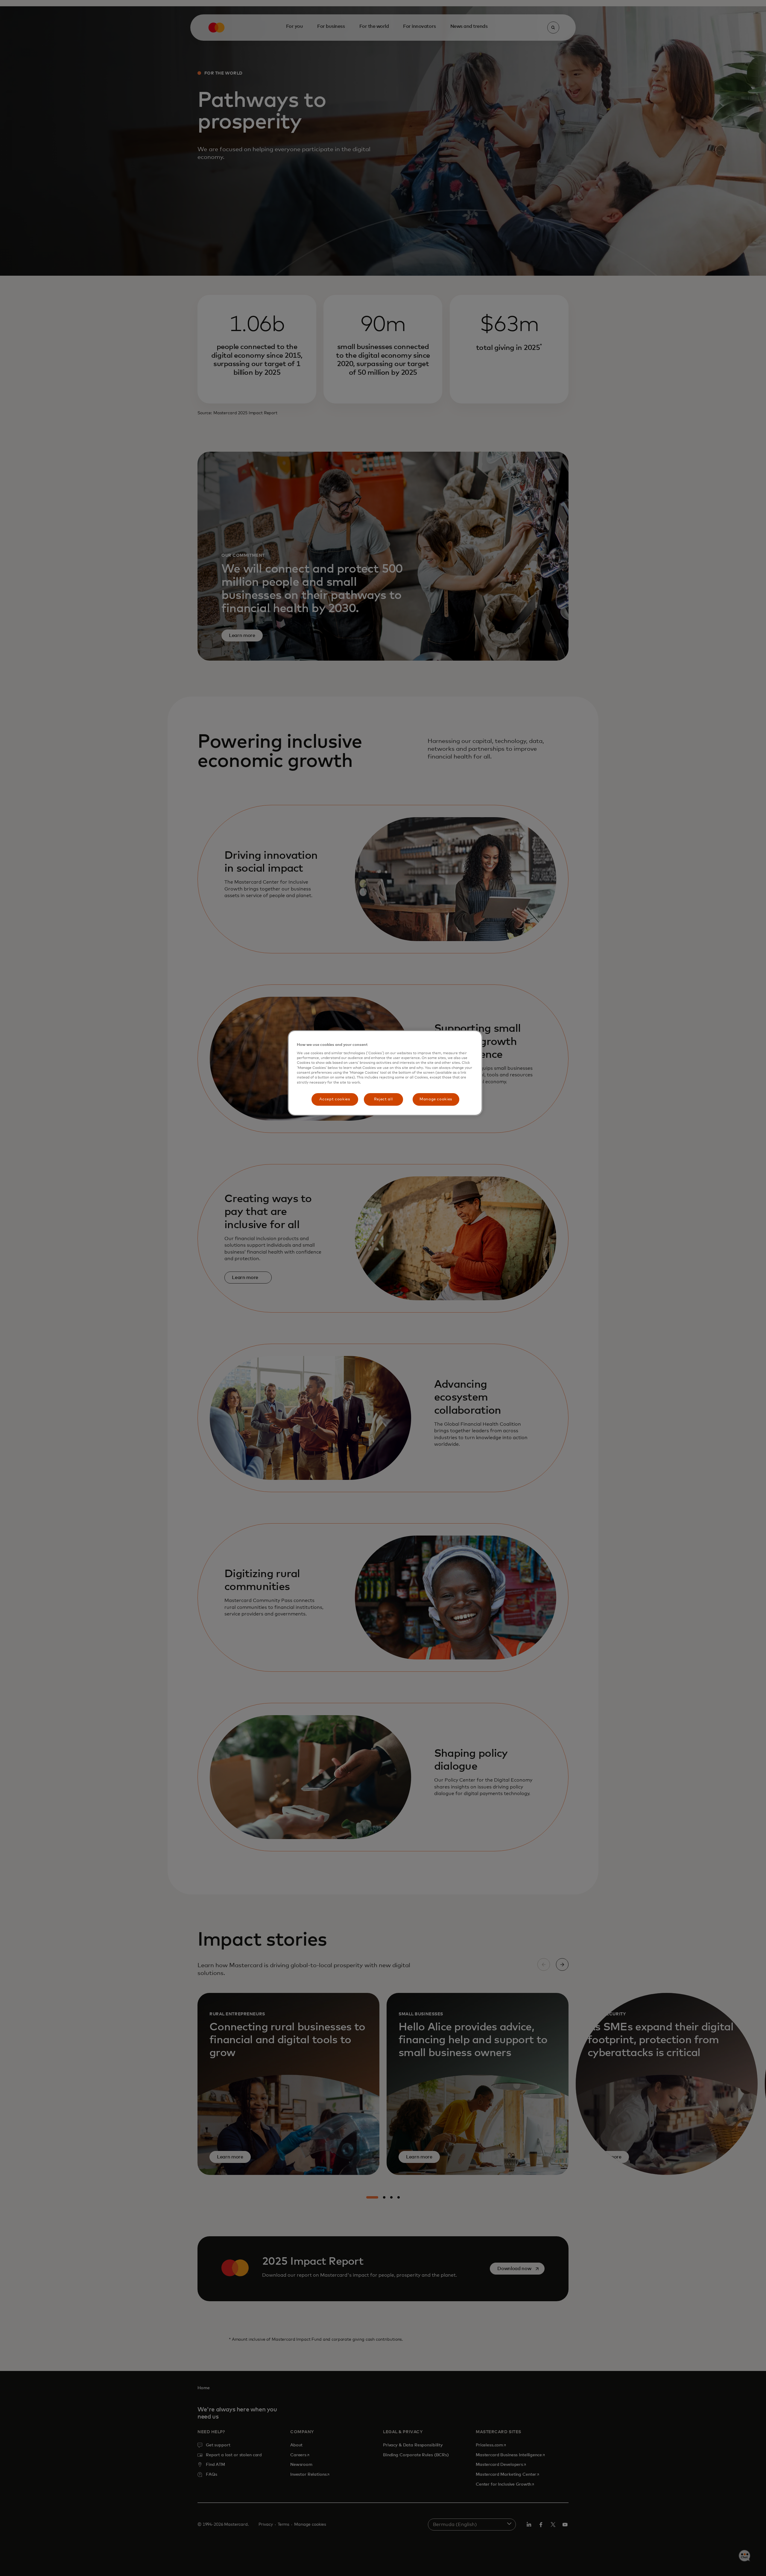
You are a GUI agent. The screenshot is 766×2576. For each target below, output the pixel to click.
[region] (385, 1073)
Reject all (383, 1099)
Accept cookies (335, 1099)
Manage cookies (436, 1099)
